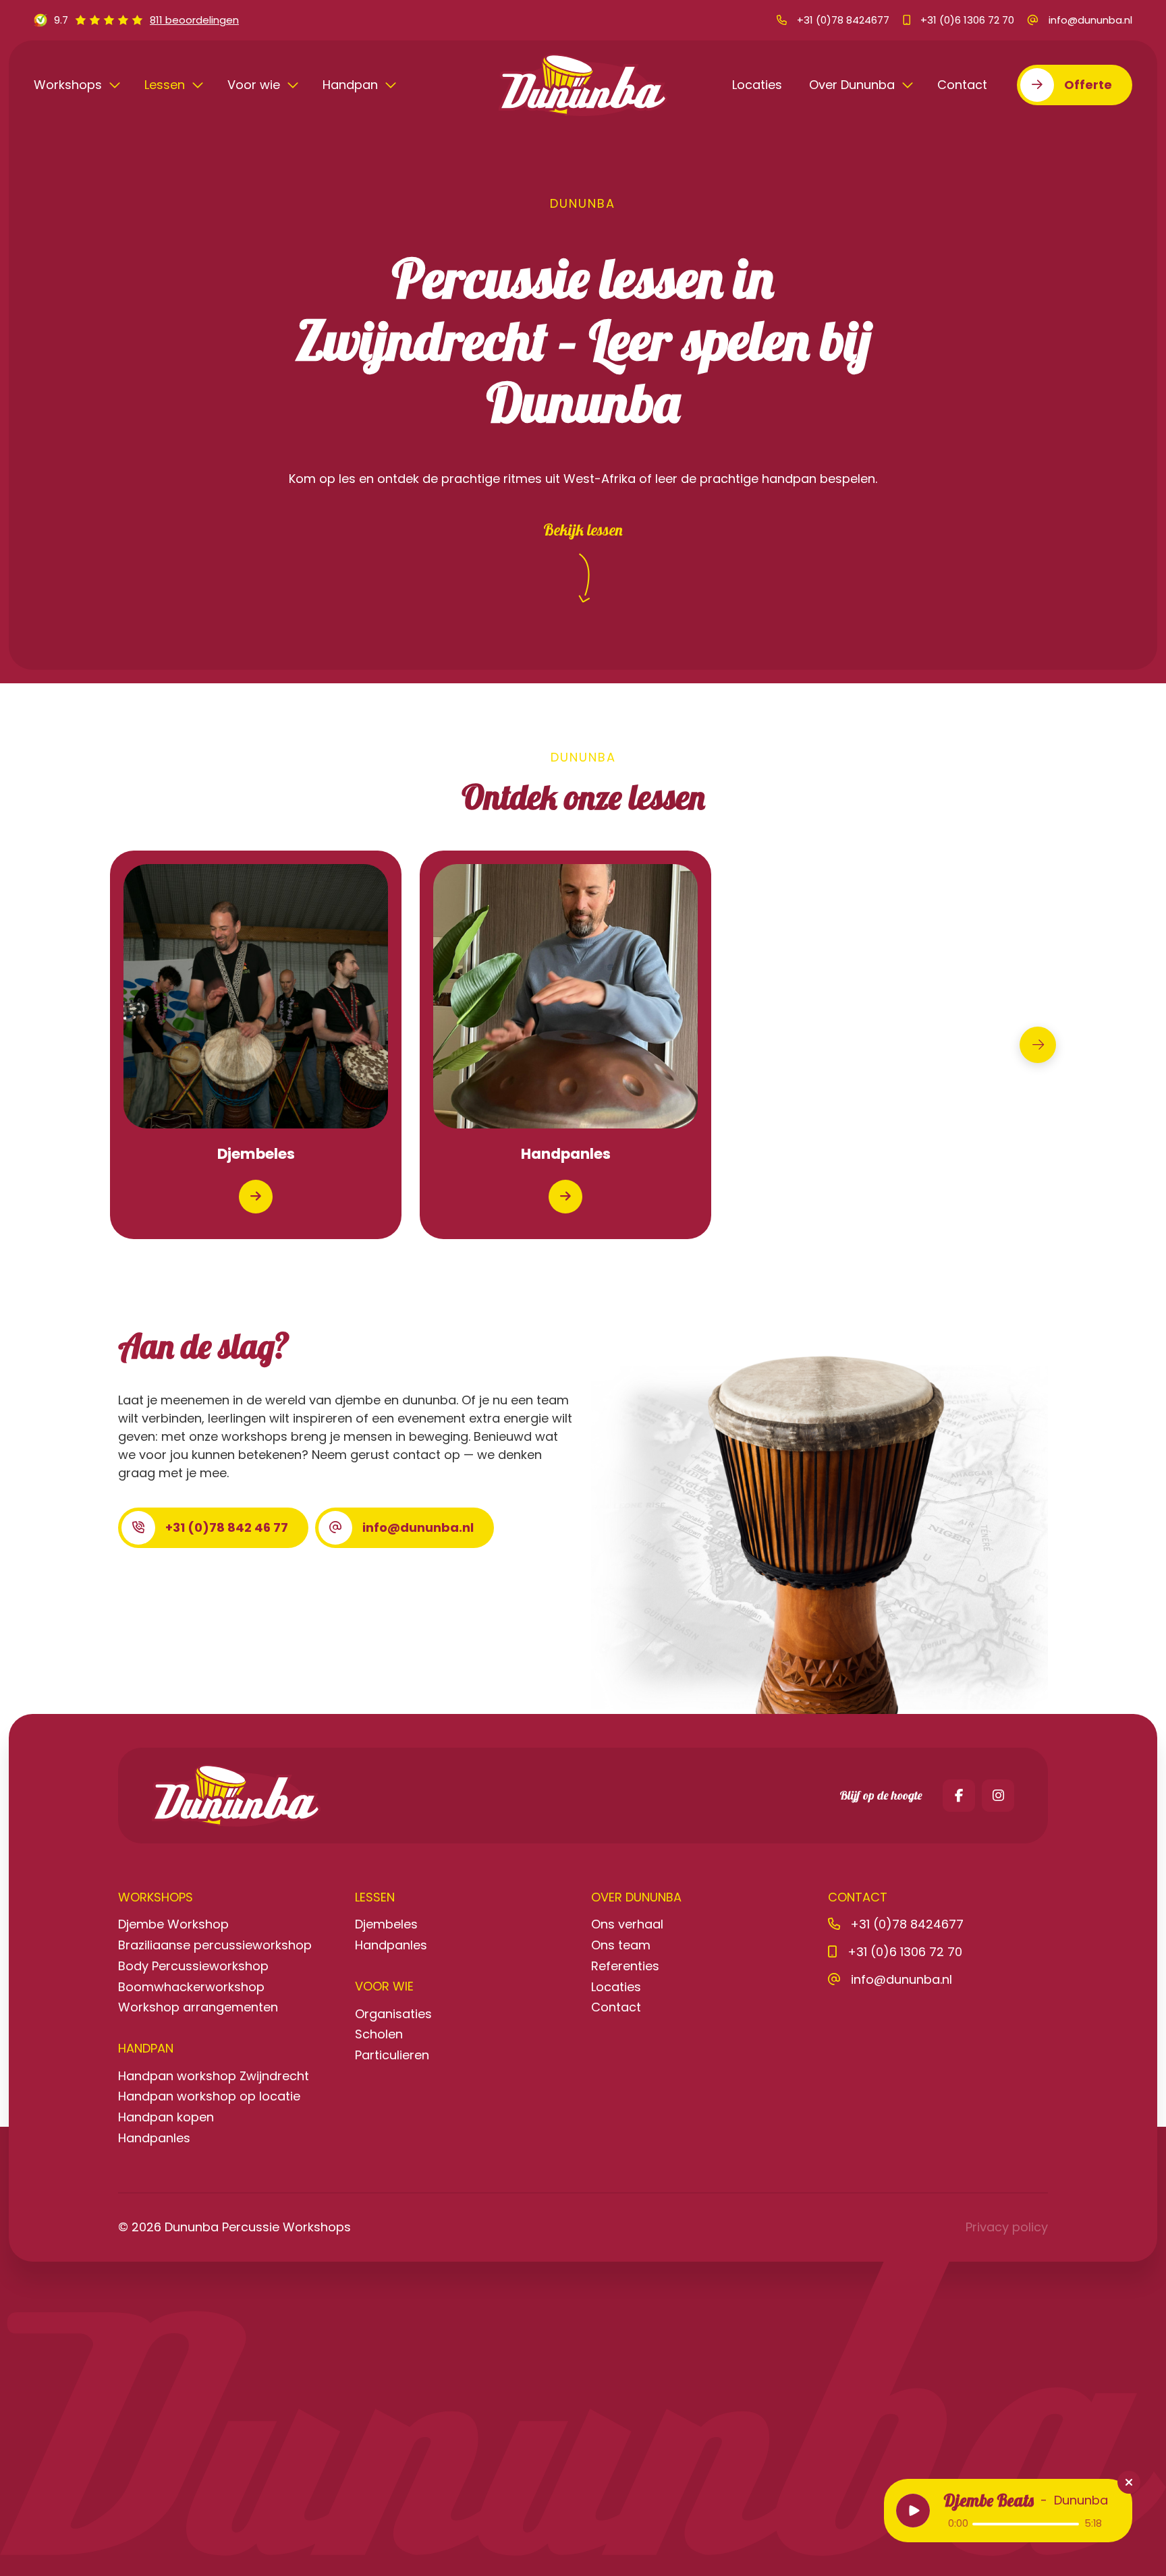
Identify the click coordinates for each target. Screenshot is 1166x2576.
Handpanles (154, 2138)
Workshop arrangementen (198, 2007)
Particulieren (392, 2055)
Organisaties (393, 2014)
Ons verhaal (627, 1924)
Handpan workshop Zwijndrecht (214, 2076)
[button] (913, 2511)
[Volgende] (1038, 1045)
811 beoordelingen (194, 20)
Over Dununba (854, 85)
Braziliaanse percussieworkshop (215, 1945)
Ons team (621, 1945)
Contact (962, 85)
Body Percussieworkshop (193, 1966)
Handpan (352, 85)
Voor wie (255, 85)
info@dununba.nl (418, 1527)
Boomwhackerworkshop (191, 1987)
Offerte (1088, 85)
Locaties (757, 85)
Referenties (625, 1966)
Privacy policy (1007, 2227)
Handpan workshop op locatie (209, 2096)
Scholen (379, 2034)
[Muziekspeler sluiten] (1129, 2482)
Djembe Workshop (173, 1924)
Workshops (70, 85)
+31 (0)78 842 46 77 (227, 1527)
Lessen (166, 85)
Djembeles (386, 1924)
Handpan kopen (166, 2117)
